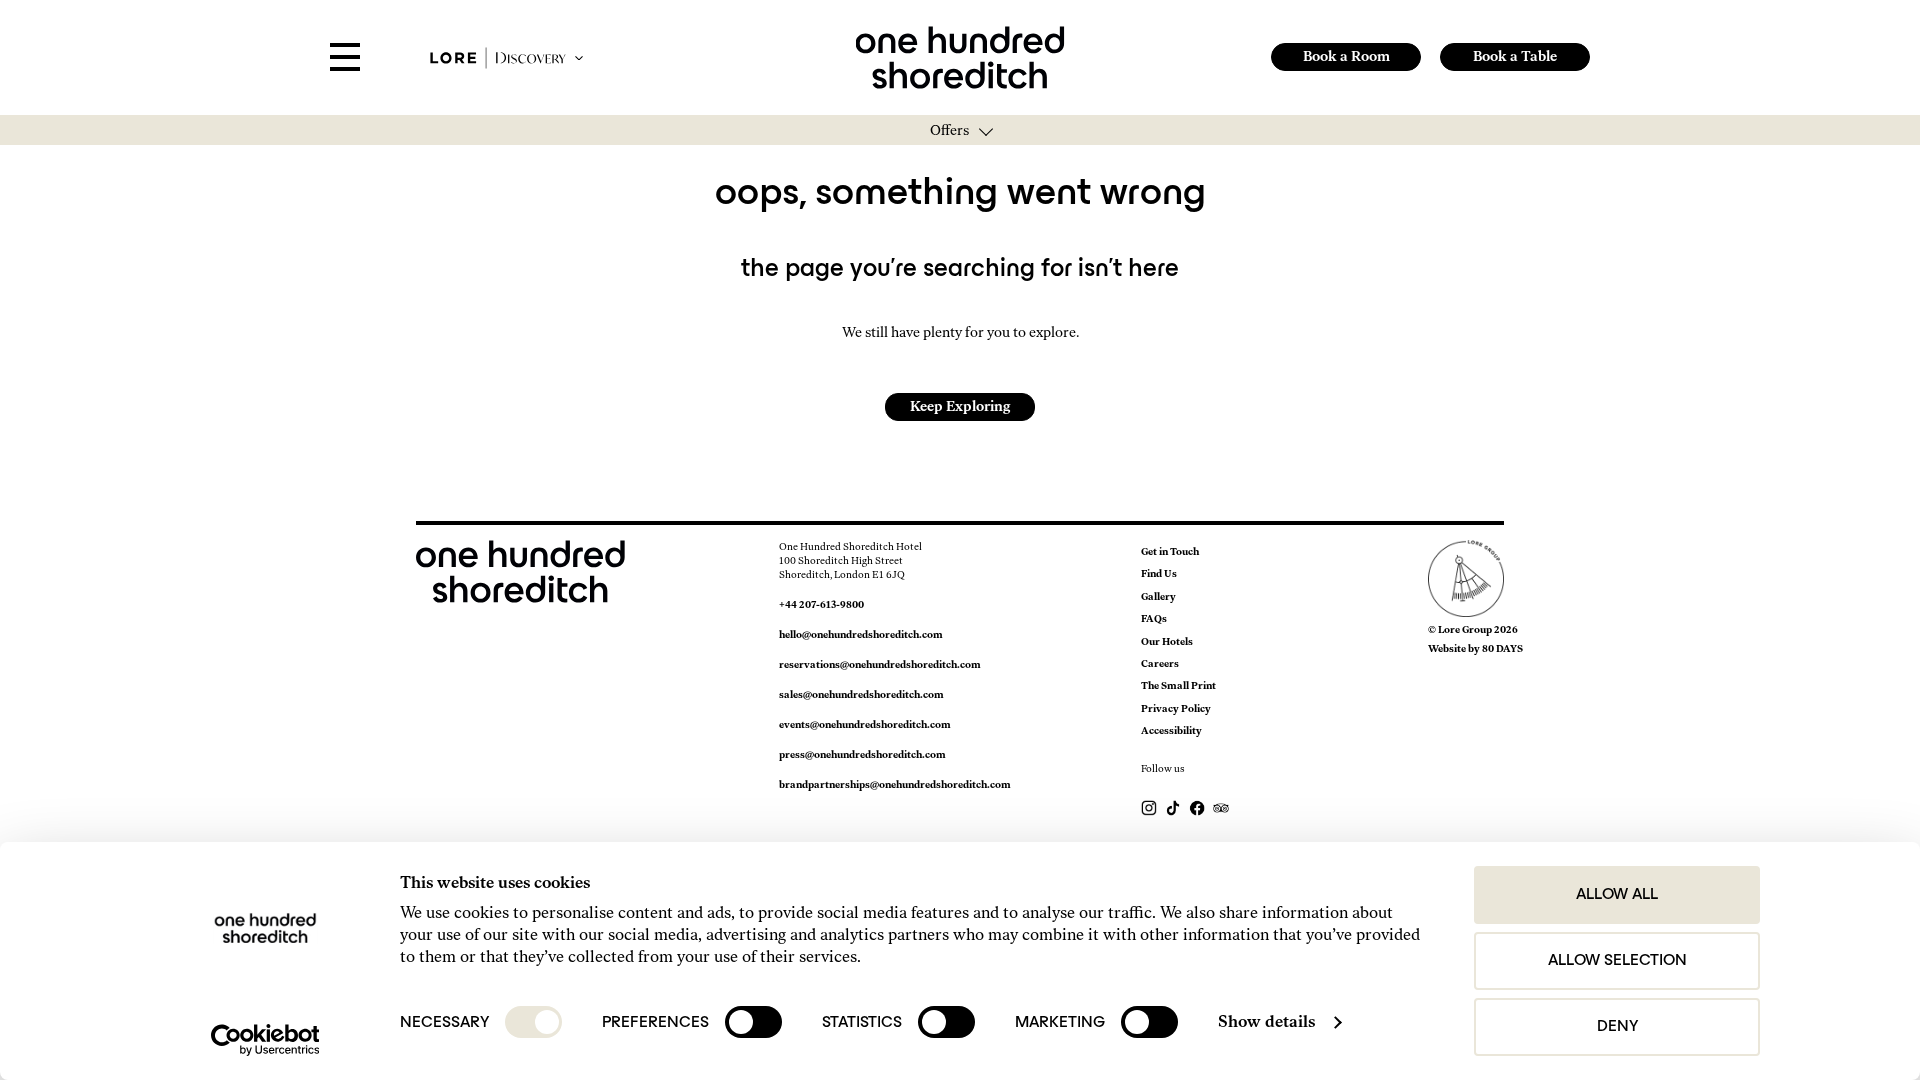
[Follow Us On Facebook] (1198, 807)
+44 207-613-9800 (821, 604)
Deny (1617, 1027)
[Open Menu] (345, 58)
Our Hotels (1167, 641)
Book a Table (1515, 56)
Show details (1266, 1021)
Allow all (1617, 895)
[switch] (753, 1022)
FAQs (1154, 618)
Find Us (1159, 573)
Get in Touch (1170, 551)
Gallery (1158, 596)
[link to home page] (960, 55)
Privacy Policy (1176, 708)
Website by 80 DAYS (1475, 648)
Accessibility (1171, 730)
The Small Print (1178, 685)
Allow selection (1617, 961)
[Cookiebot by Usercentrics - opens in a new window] (265, 1040)
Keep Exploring (960, 406)
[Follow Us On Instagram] (1150, 807)
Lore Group (1465, 629)
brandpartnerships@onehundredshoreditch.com (895, 784)
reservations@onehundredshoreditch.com (880, 664)
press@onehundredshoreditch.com (862, 754)
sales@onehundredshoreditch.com (861, 694)
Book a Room (1346, 56)
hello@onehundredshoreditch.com (861, 634)
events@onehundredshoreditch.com (865, 724)
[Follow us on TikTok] (1174, 807)
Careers (1160, 663)
